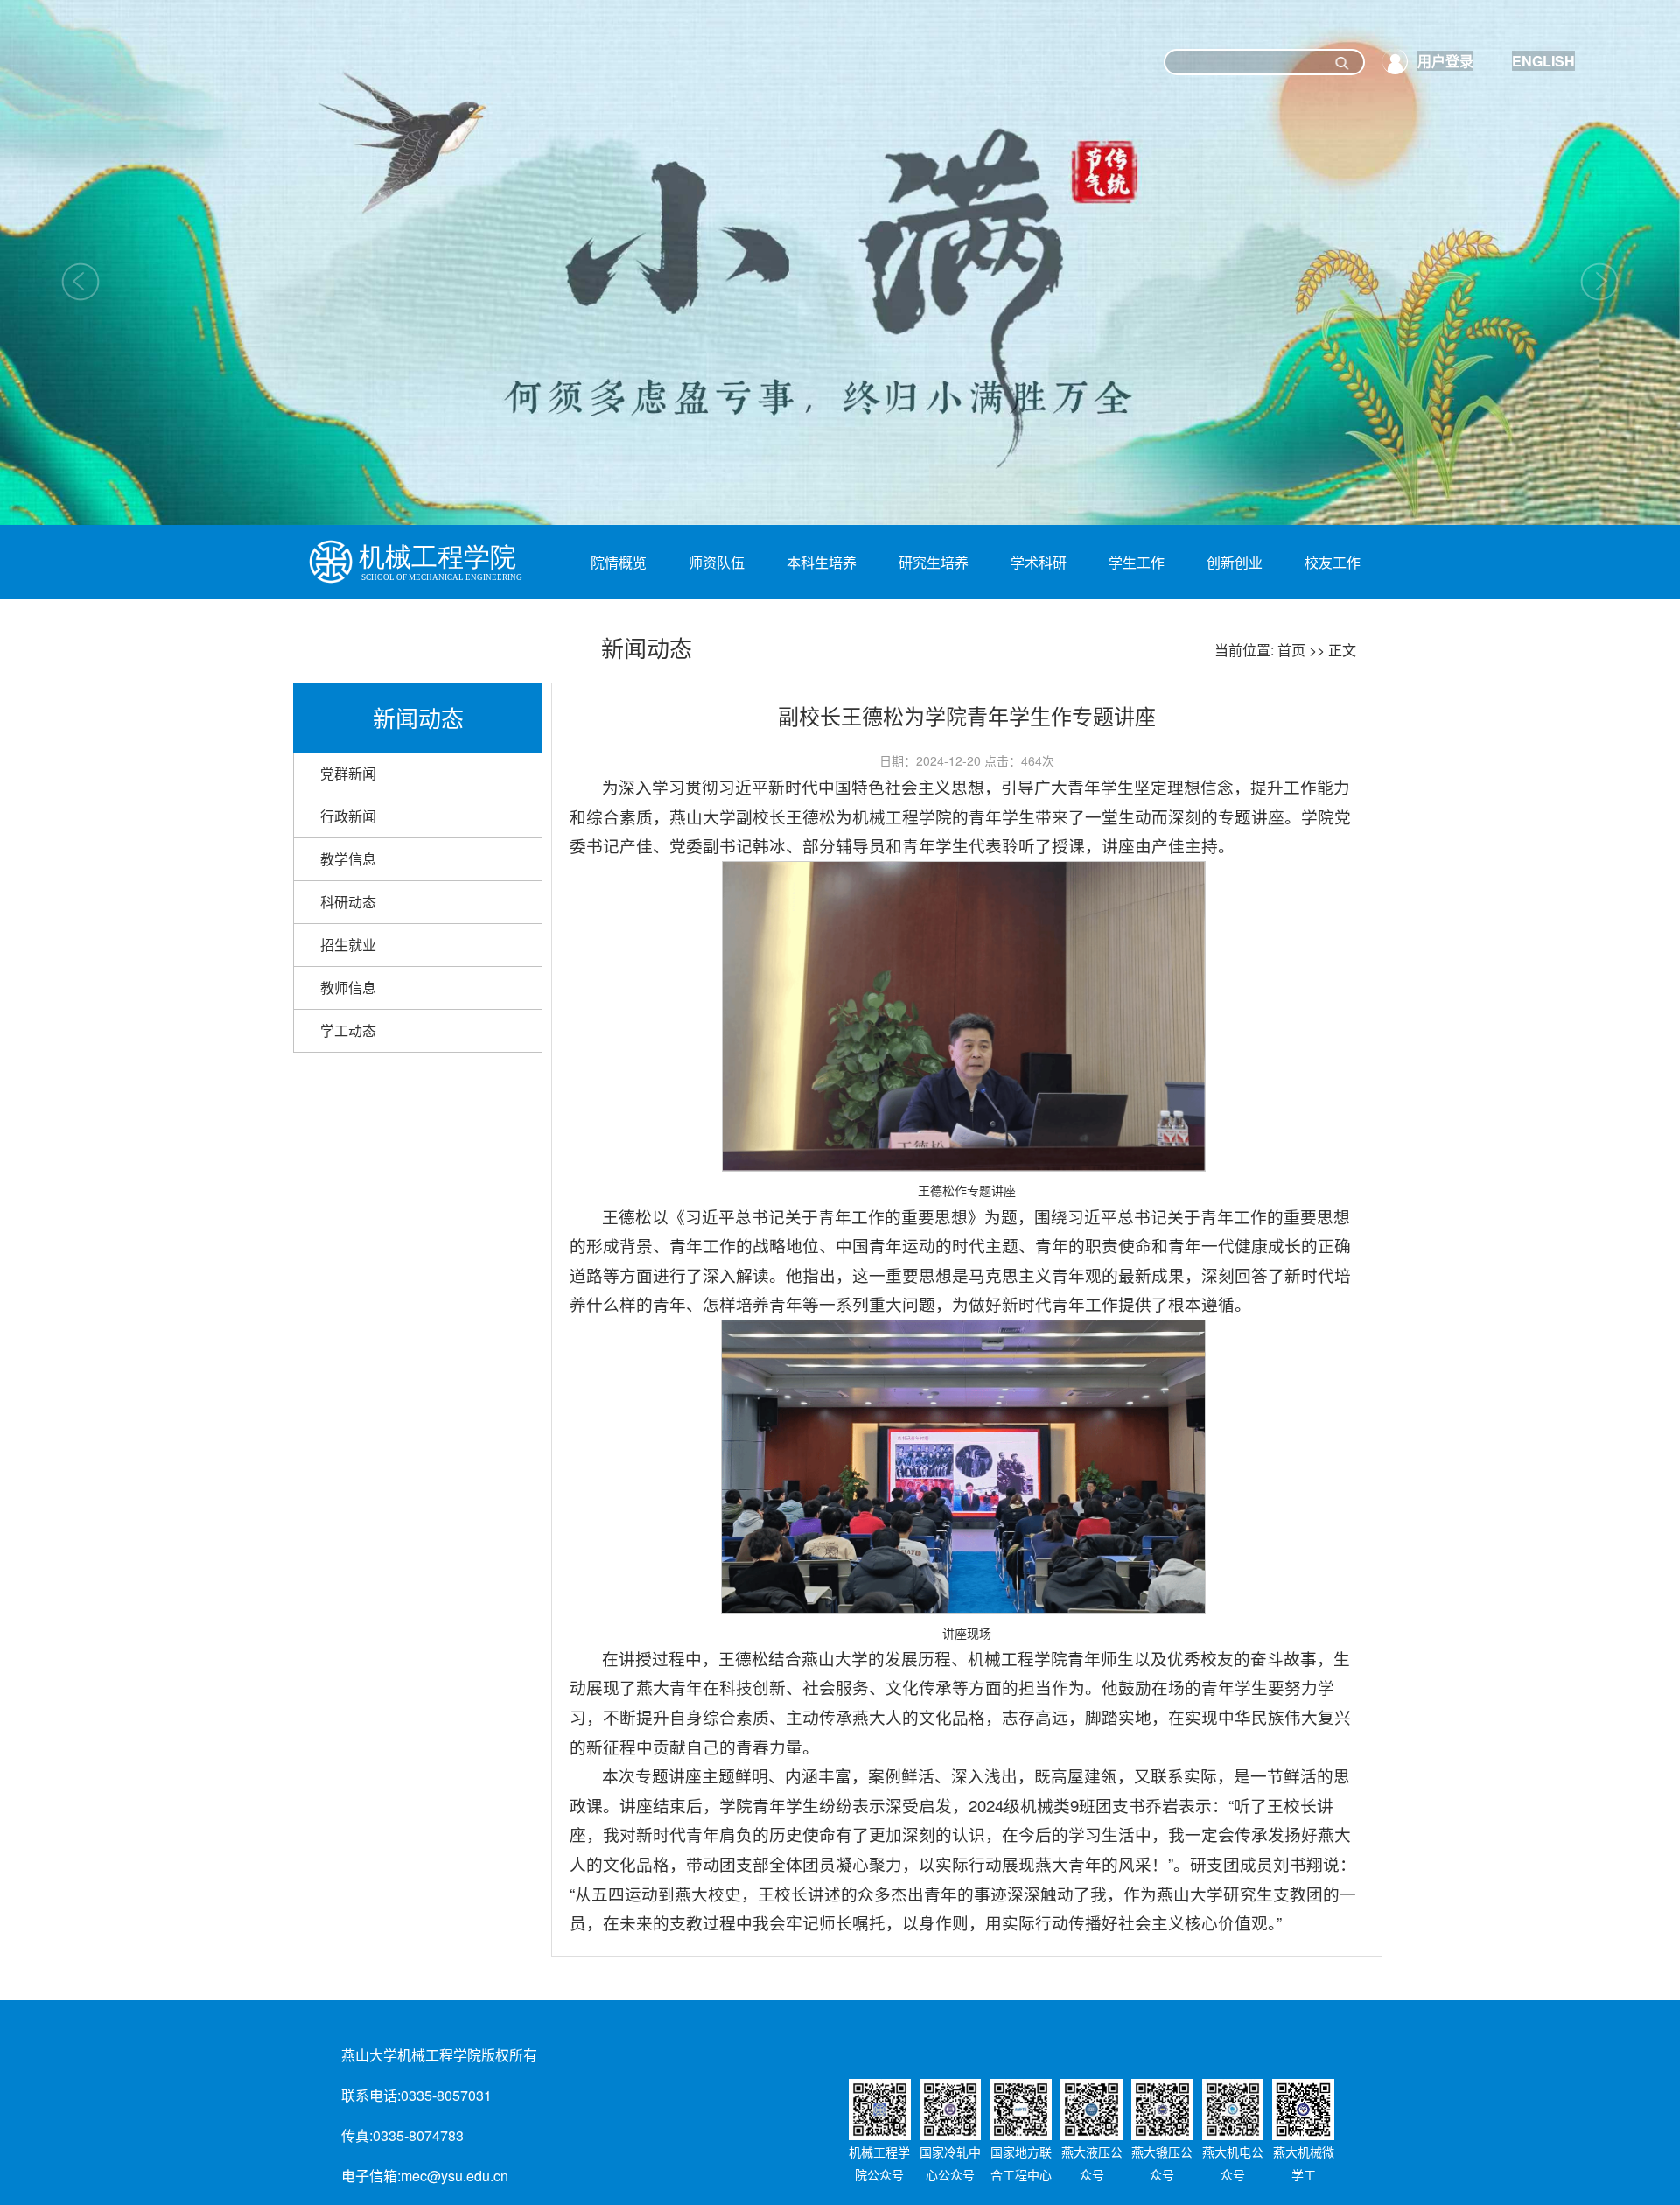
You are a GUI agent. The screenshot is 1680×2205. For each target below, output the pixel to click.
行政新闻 (348, 816)
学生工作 (1137, 562)
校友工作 (1333, 562)
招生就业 (348, 945)
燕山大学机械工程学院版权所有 (439, 2055)
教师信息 (348, 987)
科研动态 (348, 902)
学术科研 (1039, 562)
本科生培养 (822, 562)
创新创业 (1235, 562)
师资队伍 (717, 562)
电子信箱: (371, 2176)
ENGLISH (1543, 61)
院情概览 (619, 562)
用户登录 (1445, 61)
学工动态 (348, 1030)
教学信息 (348, 859)
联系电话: (371, 2095)
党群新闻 (348, 773)
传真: (357, 2135)
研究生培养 (934, 562)
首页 (1291, 650)
